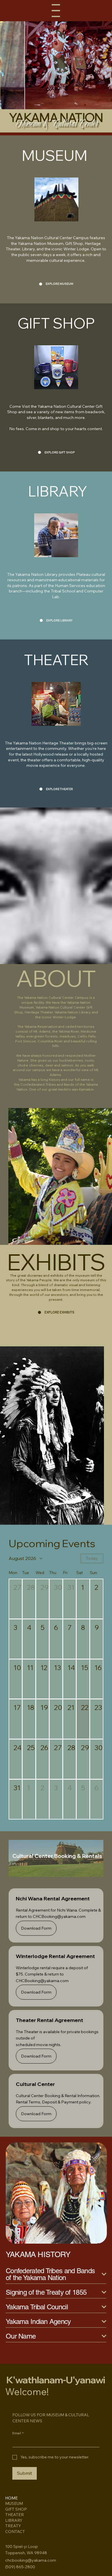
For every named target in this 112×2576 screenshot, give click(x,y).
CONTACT (15, 2532)
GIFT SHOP (16, 2509)
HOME (11, 2498)
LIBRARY (14, 2520)
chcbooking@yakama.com (31, 2560)
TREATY (13, 2526)
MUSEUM (14, 2503)
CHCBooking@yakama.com (59, 1916)
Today (92, 1558)
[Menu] (56, 11)
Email (18, 2433)
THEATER (15, 2515)
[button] (16, 1599)
